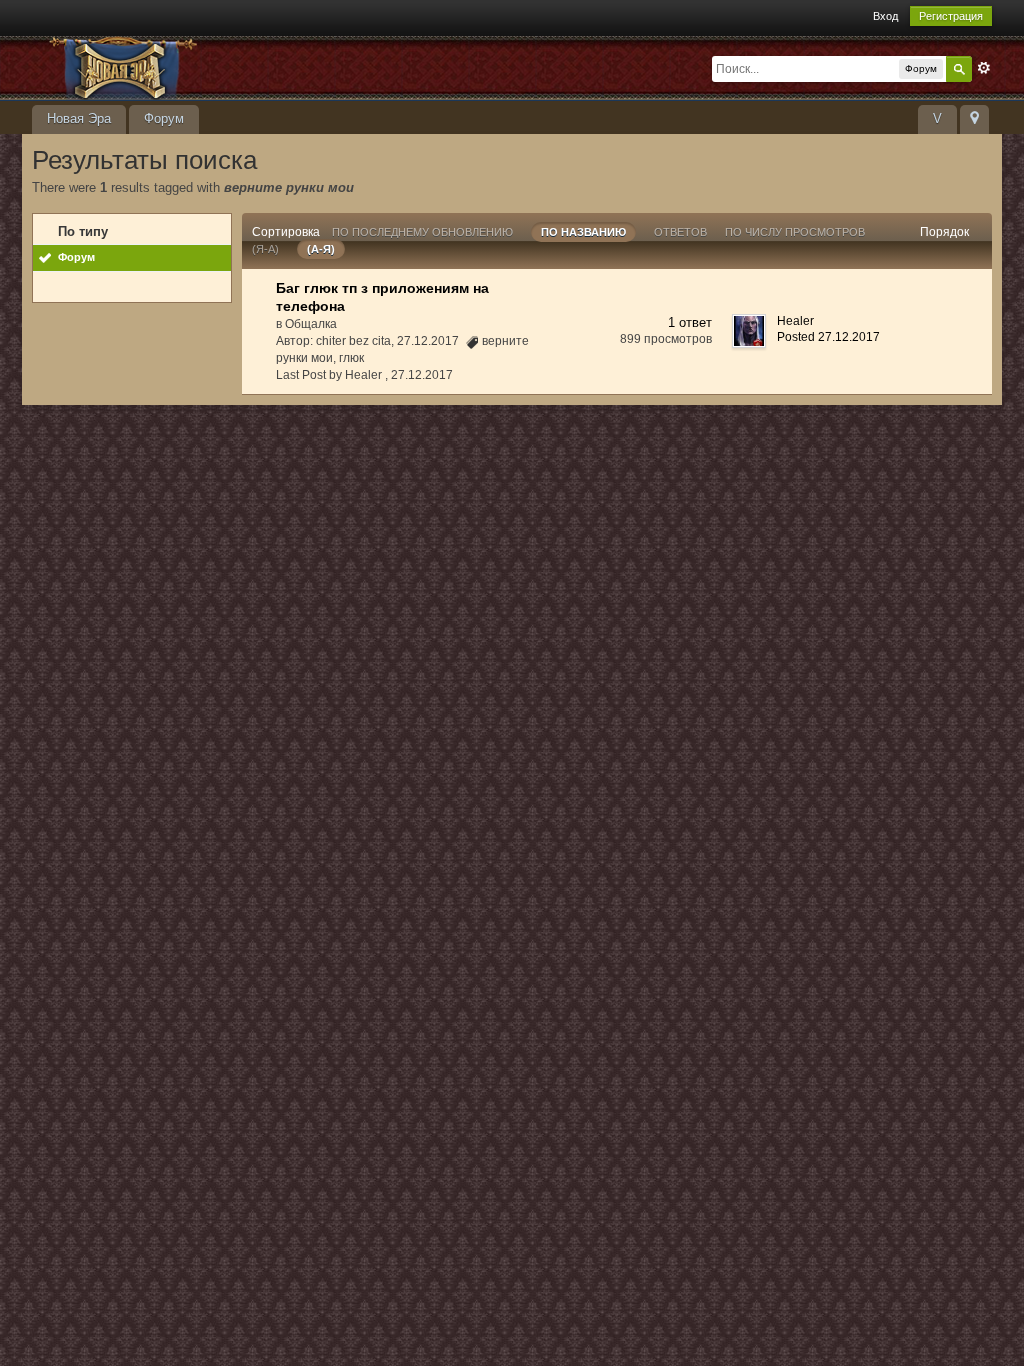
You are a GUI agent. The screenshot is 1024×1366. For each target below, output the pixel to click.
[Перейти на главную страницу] (211, 66)
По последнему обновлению (422, 232)
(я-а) (265, 249)
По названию (583, 232)
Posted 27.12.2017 (828, 337)
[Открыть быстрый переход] (974, 119)
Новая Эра (79, 118)
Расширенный (984, 68)
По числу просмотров (795, 232)
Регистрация (951, 16)
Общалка (311, 324)
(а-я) (321, 249)
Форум (164, 118)
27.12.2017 (422, 375)
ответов (680, 232)
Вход (885, 16)
